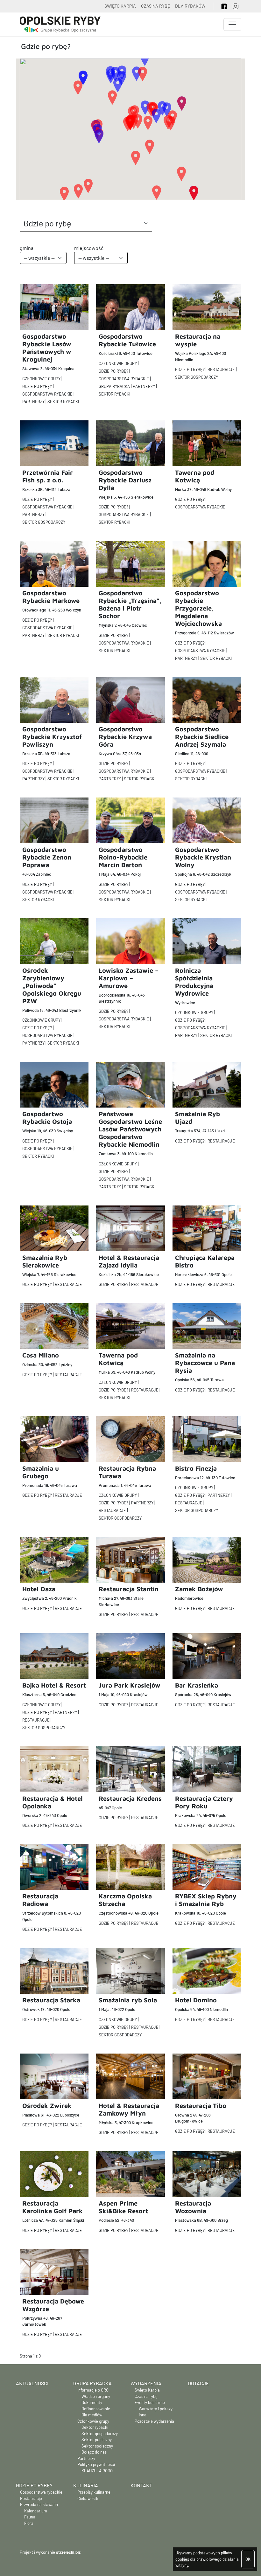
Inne (143, 2415)
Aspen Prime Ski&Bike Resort (123, 2207)
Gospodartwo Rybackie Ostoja (47, 1118)
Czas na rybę (146, 2396)
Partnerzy (33, 402)
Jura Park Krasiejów (130, 1685)
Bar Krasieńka (197, 1685)
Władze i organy (96, 2396)
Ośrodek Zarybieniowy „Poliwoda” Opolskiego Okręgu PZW (52, 986)
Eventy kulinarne (150, 2402)
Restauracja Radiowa (40, 1900)
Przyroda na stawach (39, 2504)
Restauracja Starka (51, 2000)
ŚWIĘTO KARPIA (120, 6)
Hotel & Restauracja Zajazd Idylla (129, 1261)
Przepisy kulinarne (94, 2492)
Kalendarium (36, 2511)
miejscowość (89, 248)
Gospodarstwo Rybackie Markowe (51, 597)
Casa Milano (41, 1355)
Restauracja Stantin (129, 1589)
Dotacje (198, 2383)
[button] (99, 136)
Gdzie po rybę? (37, 386)
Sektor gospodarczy (197, 377)
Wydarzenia (146, 2383)
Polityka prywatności (96, 2464)
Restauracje (221, 369)
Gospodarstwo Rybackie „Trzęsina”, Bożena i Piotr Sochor (130, 604)
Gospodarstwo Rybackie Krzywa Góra (125, 737)
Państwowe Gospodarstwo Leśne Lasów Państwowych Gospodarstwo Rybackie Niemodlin (130, 1129)
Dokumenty (92, 2402)
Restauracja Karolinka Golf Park (53, 2207)
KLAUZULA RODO (97, 2471)
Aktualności (32, 2383)
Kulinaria (86, 2485)
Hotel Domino (196, 2000)
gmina (27, 248)
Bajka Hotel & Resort (54, 1685)
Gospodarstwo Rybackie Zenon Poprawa (47, 857)
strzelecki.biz (68, 2552)
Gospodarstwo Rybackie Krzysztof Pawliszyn (52, 737)
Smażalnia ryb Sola (128, 2000)
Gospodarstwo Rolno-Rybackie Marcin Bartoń (123, 857)
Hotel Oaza (39, 1589)
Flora (29, 2523)
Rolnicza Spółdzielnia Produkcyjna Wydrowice (194, 982)
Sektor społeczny (97, 2446)
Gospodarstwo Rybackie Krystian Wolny (203, 857)
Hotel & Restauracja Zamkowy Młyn (129, 2109)
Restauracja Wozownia (193, 2207)
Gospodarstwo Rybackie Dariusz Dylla (125, 480)
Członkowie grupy (41, 379)
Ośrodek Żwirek (47, 2106)
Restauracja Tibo (201, 2106)
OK (248, 2559)
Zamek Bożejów (199, 1589)
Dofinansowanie (96, 2409)
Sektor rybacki (63, 402)
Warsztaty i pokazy (156, 2409)
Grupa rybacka (114, 386)
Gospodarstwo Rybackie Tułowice (127, 340)
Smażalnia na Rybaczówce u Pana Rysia (205, 1363)
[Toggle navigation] (232, 24)
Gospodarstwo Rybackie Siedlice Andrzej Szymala (202, 737)
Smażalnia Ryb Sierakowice (45, 1261)
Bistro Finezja (196, 1468)
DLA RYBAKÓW (190, 6)
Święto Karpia (147, 2390)
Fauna (30, 2517)
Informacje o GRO (93, 2390)
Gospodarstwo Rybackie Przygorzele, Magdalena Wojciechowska (198, 608)
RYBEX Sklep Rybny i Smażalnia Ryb (206, 1900)
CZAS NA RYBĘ (155, 6)
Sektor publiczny (97, 2440)
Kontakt (141, 2485)
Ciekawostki (88, 2498)
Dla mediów (92, 2415)
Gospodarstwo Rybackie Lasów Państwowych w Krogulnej (47, 348)
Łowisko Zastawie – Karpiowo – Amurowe (129, 978)
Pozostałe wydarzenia (154, 2421)
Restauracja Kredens (130, 1798)
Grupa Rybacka (92, 2383)
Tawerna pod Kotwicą (195, 476)
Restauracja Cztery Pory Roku (204, 1802)
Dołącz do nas (94, 2452)
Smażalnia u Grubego (41, 1472)
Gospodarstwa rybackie (47, 394)
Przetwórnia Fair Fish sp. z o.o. (48, 476)
